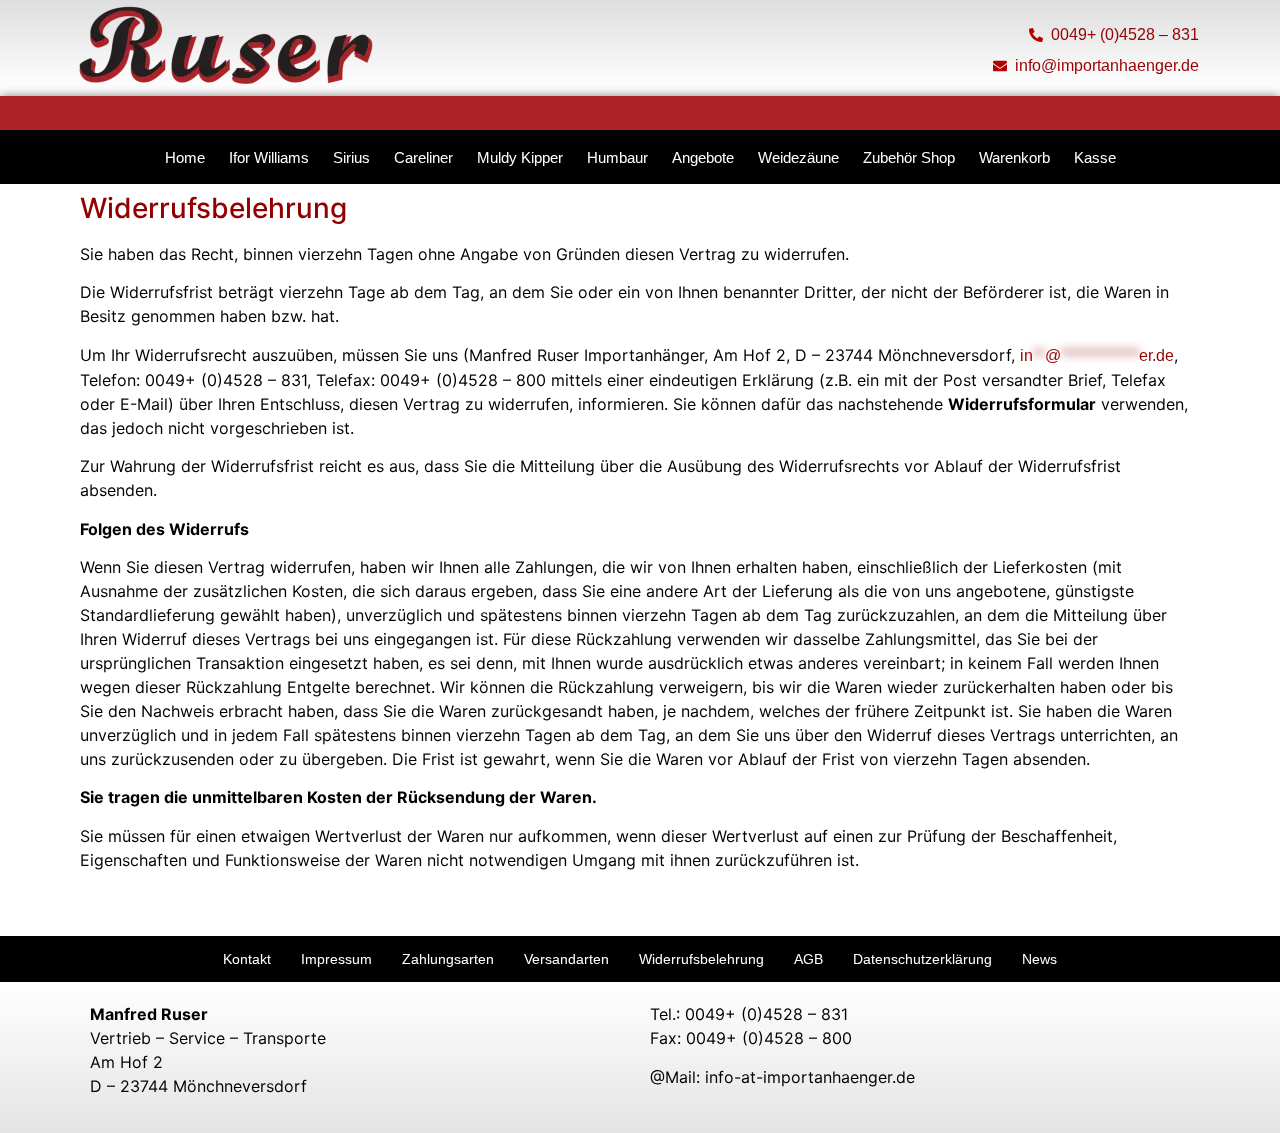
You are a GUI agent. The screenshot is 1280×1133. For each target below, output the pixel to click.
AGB (808, 959)
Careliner (423, 157)
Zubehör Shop (909, 157)
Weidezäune (798, 157)
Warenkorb (1014, 157)
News (1039, 959)
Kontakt (247, 959)
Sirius (351, 157)
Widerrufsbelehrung (701, 959)
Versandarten (566, 959)
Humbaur (617, 157)
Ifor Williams (269, 157)
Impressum (336, 959)
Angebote (703, 157)
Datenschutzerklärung (922, 959)
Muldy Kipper (520, 157)
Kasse (1095, 157)
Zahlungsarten (448, 959)
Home (185, 157)
